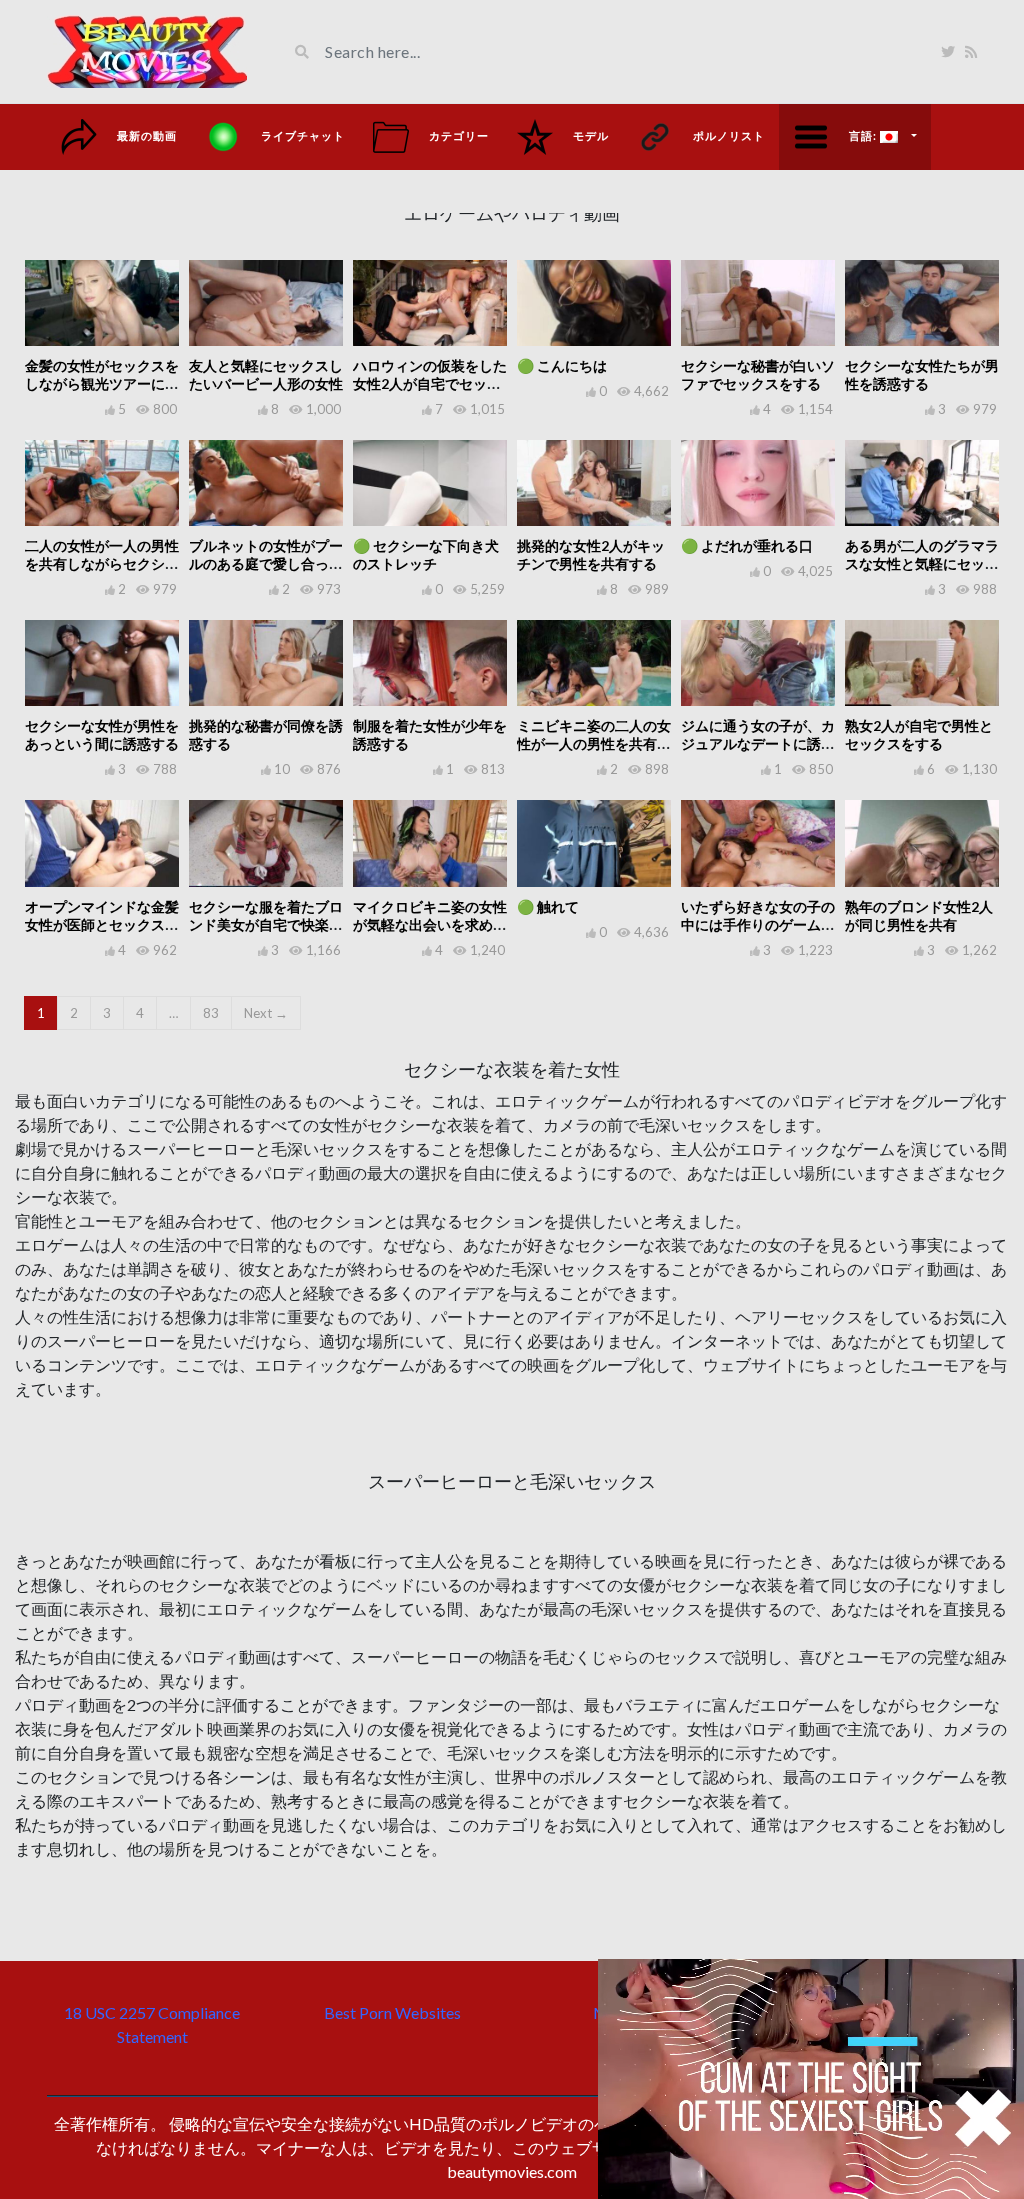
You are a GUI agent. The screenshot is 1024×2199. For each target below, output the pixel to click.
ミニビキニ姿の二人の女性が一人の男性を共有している (594, 743)
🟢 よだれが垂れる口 (747, 545)
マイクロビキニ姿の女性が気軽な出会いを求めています (430, 924)
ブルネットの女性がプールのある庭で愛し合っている (266, 563)
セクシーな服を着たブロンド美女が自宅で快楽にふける (266, 924)
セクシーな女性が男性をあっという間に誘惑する (102, 734)
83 (211, 1013)
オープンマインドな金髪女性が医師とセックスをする (102, 924)
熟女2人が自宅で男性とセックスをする (919, 734)
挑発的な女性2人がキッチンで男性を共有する (591, 554)
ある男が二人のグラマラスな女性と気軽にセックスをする (922, 563)
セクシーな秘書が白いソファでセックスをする (758, 374)
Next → (266, 1013)
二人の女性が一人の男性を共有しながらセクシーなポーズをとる (102, 563)
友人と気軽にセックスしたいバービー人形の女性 (266, 374)
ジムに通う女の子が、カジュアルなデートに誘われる (758, 743)
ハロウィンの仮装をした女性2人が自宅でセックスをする (430, 383)
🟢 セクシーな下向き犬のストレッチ (426, 554)
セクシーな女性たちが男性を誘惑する (922, 374)
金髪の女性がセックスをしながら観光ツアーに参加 (102, 383)
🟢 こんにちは (562, 365)
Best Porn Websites (392, 2012)
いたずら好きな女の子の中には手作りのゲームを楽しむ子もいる (758, 924)
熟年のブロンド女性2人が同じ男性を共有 (919, 915)
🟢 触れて (548, 906)
